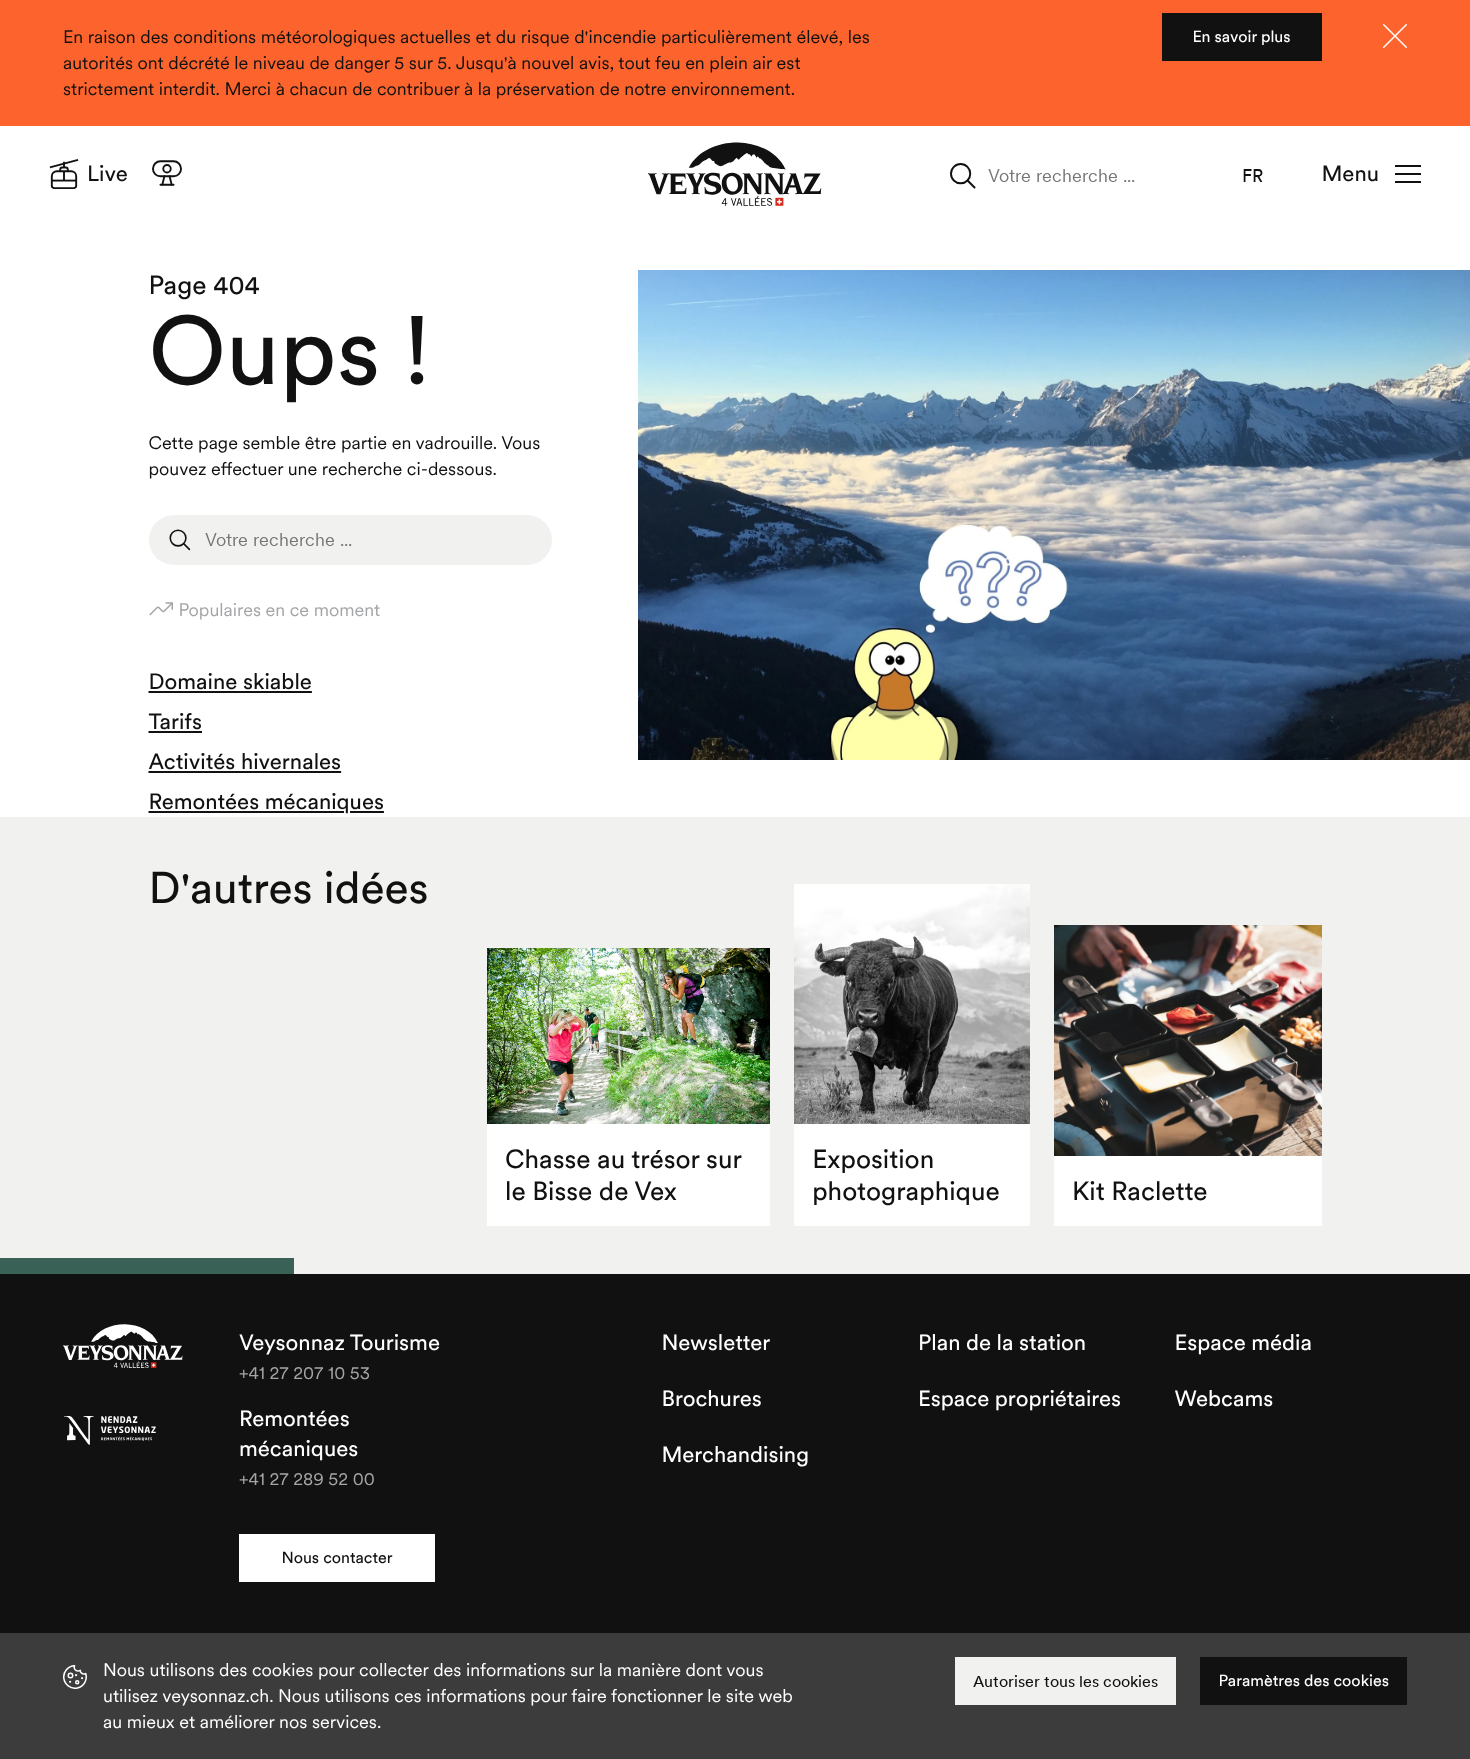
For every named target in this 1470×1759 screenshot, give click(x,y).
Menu (1350, 174)
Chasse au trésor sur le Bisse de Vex (623, 1175)
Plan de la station (1002, 1343)
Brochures (712, 1399)
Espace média (1243, 1343)
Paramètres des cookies (1303, 1681)
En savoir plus (1241, 37)
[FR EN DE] (1266, 176)
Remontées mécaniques (266, 802)
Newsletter (716, 1343)
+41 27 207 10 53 (304, 1372)
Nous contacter (336, 1558)
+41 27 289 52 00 (307, 1478)
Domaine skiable (230, 682)
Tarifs (175, 722)
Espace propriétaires (1019, 1399)
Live (107, 174)
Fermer (1395, 36)
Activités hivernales (245, 762)
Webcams (1224, 1399)
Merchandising (735, 1455)
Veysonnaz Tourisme (123, 1348)
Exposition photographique (906, 1175)
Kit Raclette (1140, 1191)
